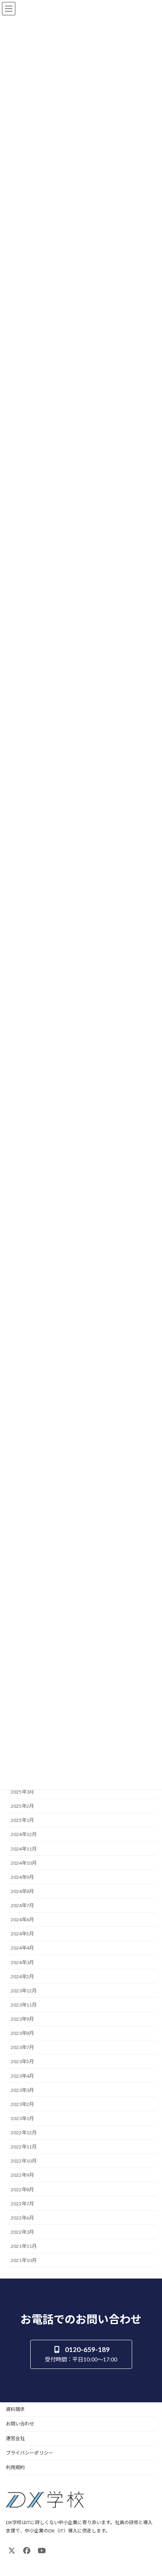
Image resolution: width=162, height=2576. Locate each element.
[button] (81, 2354)
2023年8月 (22, 2033)
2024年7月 (22, 1905)
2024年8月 (22, 1891)
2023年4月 (22, 2076)
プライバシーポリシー (29, 2453)
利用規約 (15, 2467)
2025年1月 (22, 1820)
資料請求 (15, 2409)
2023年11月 (24, 2005)
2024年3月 (22, 1962)
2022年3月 (22, 2232)
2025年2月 (22, 1806)
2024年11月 (24, 1848)
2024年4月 (22, 1948)
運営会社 (15, 2438)
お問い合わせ (20, 2424)
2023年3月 (22, 2090)
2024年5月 (22, 1934)
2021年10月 (24, 2260)
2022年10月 (24, 2161)
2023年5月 (22, 2061)
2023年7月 (22, 2047)
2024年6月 (22, 1920)
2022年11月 (24, 2147)
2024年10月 (24, 1863)
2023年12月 (24, 1991)
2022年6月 (22, 2218)
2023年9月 (22, 2019)
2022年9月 (22, 2175)
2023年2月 (22, 2104)
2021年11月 (24, 2246)
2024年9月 (22, 1877)
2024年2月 (22, 1976)
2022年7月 (22, 2203)
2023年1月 (22, 2118)
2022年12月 (24, 2133)
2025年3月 (22, 1792)
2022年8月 (22, 2189)
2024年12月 (24, 1834)
